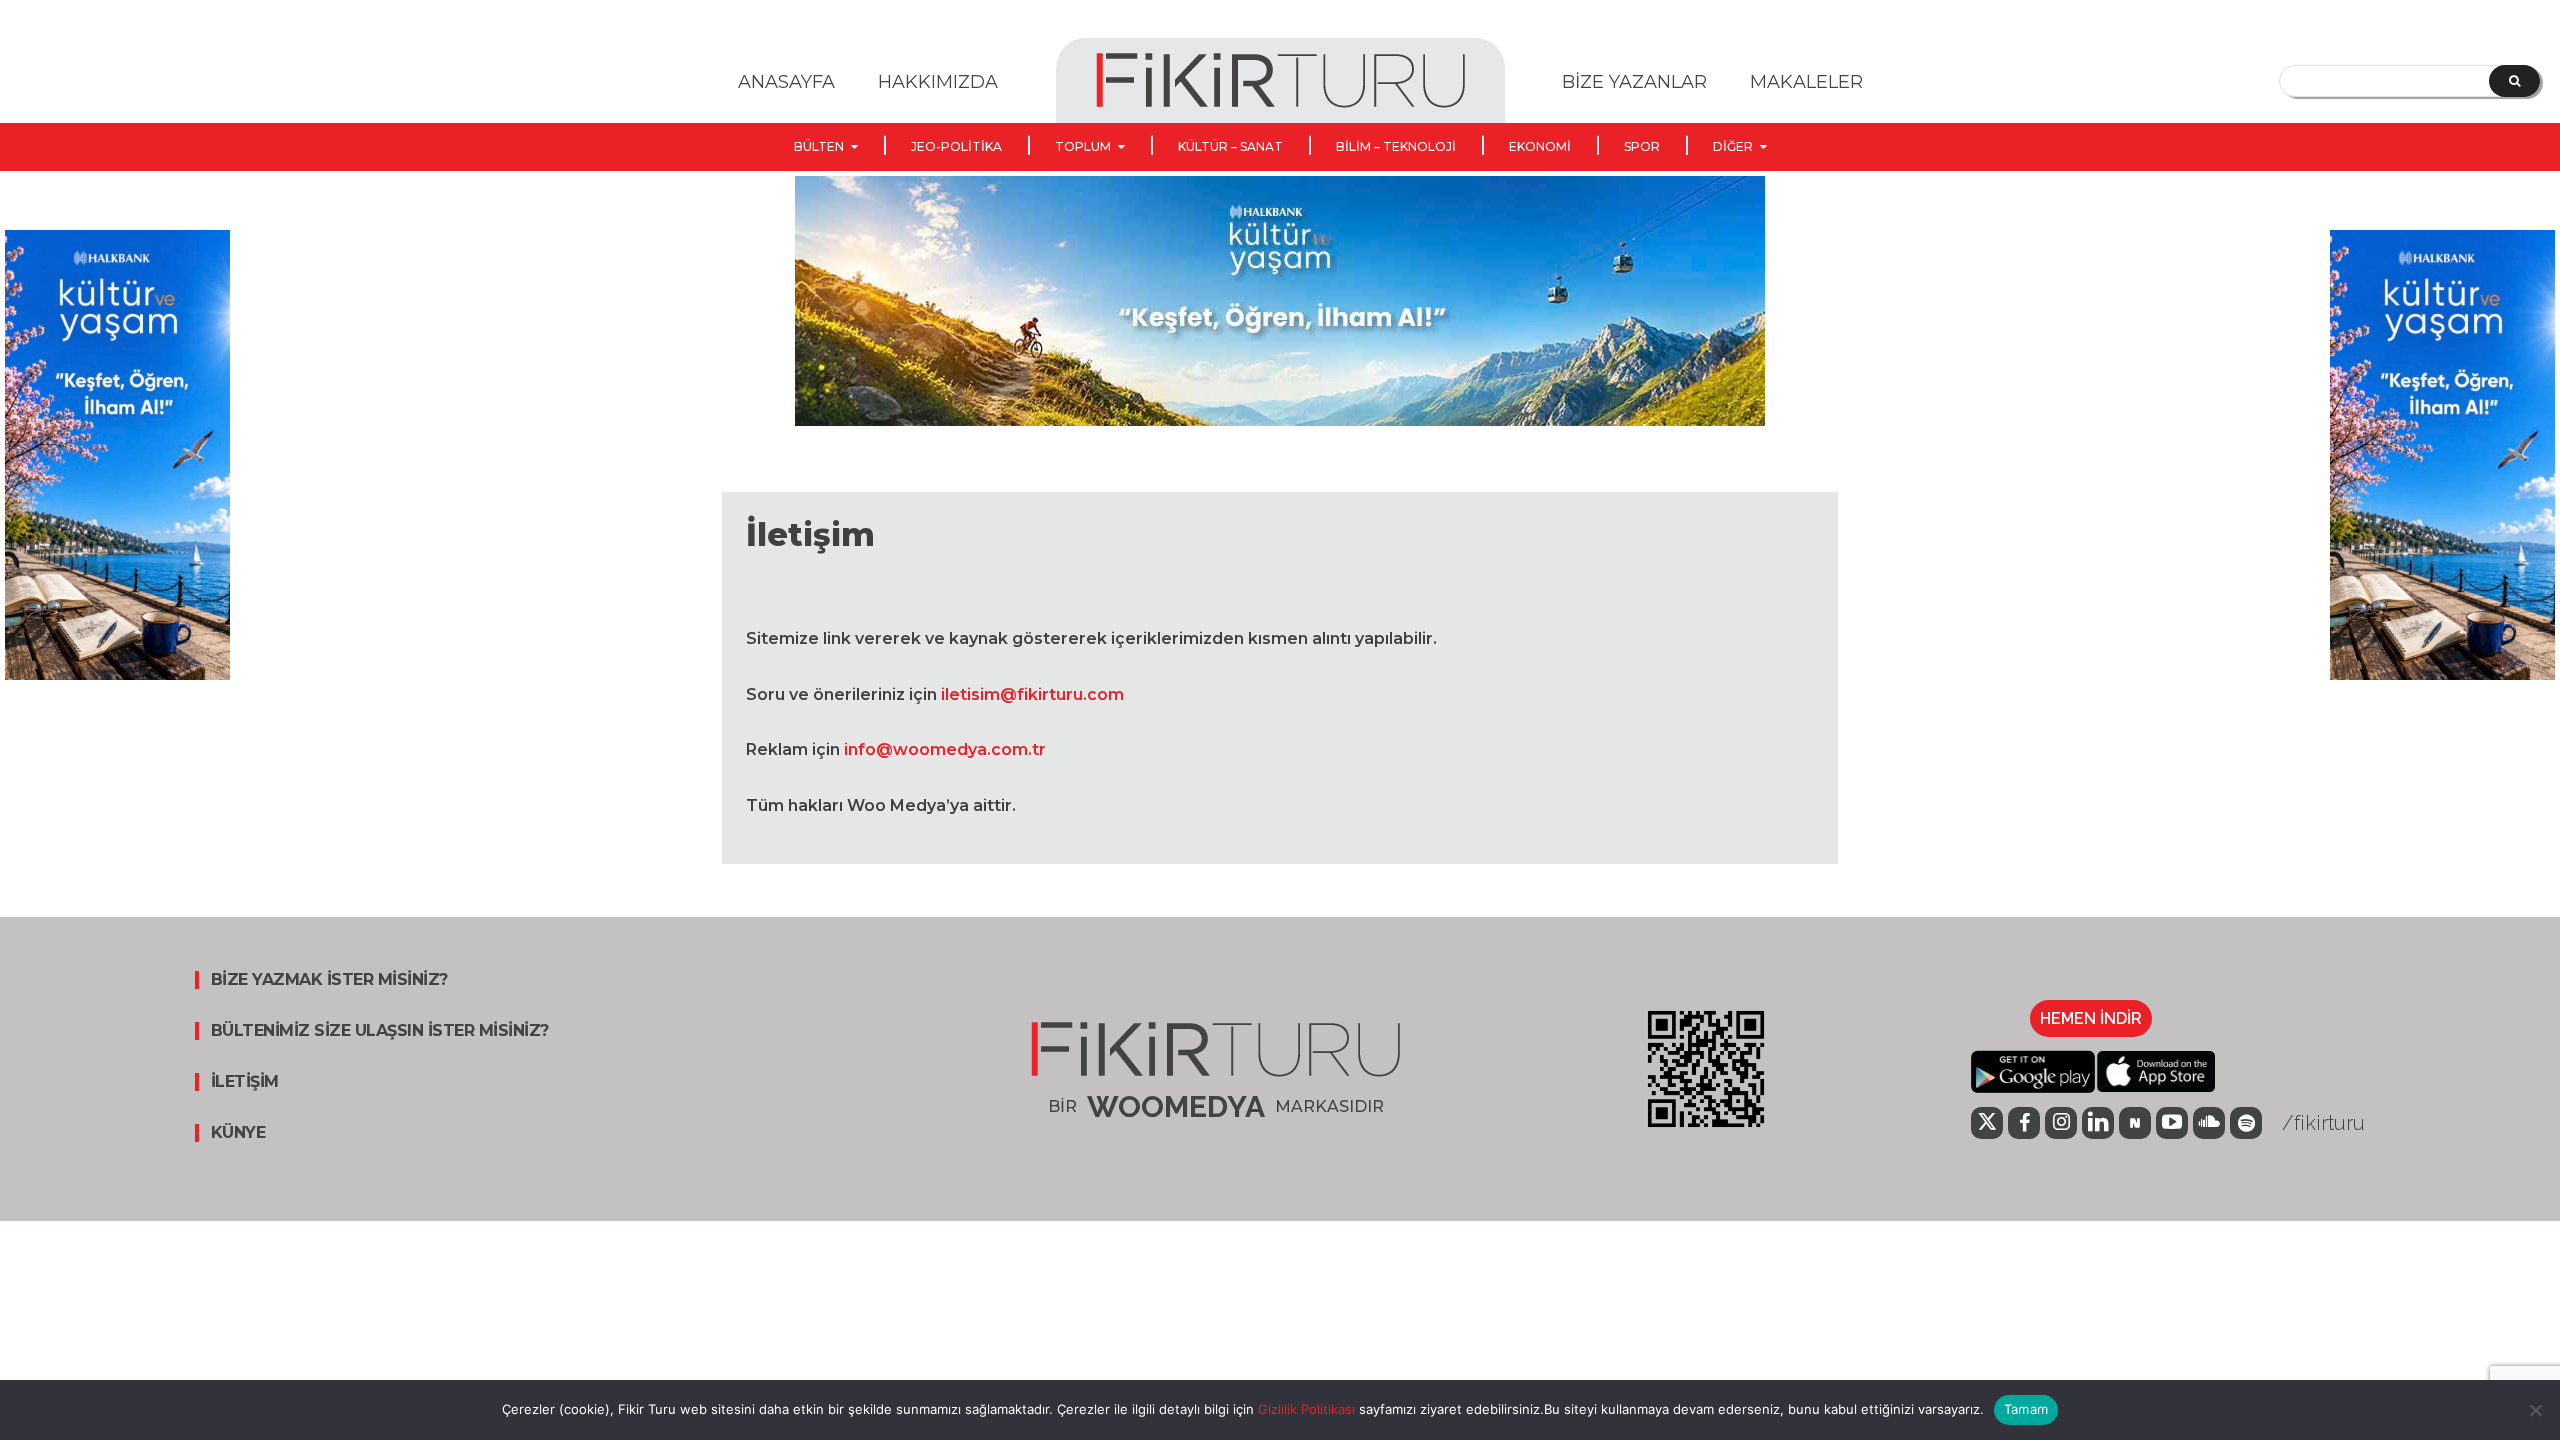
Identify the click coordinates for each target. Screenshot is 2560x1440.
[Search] (2514, 81)
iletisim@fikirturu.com (1032, 694)
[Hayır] (2535, 1410)
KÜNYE (238, 1133)
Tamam (2026, 1409)
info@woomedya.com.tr (945, 749)
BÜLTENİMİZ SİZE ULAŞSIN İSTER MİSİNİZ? (380, 1031)
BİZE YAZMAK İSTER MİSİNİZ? (329, 980)
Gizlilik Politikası (1304, 1409)
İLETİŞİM (245, 1082)
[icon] (1987, 1124)
